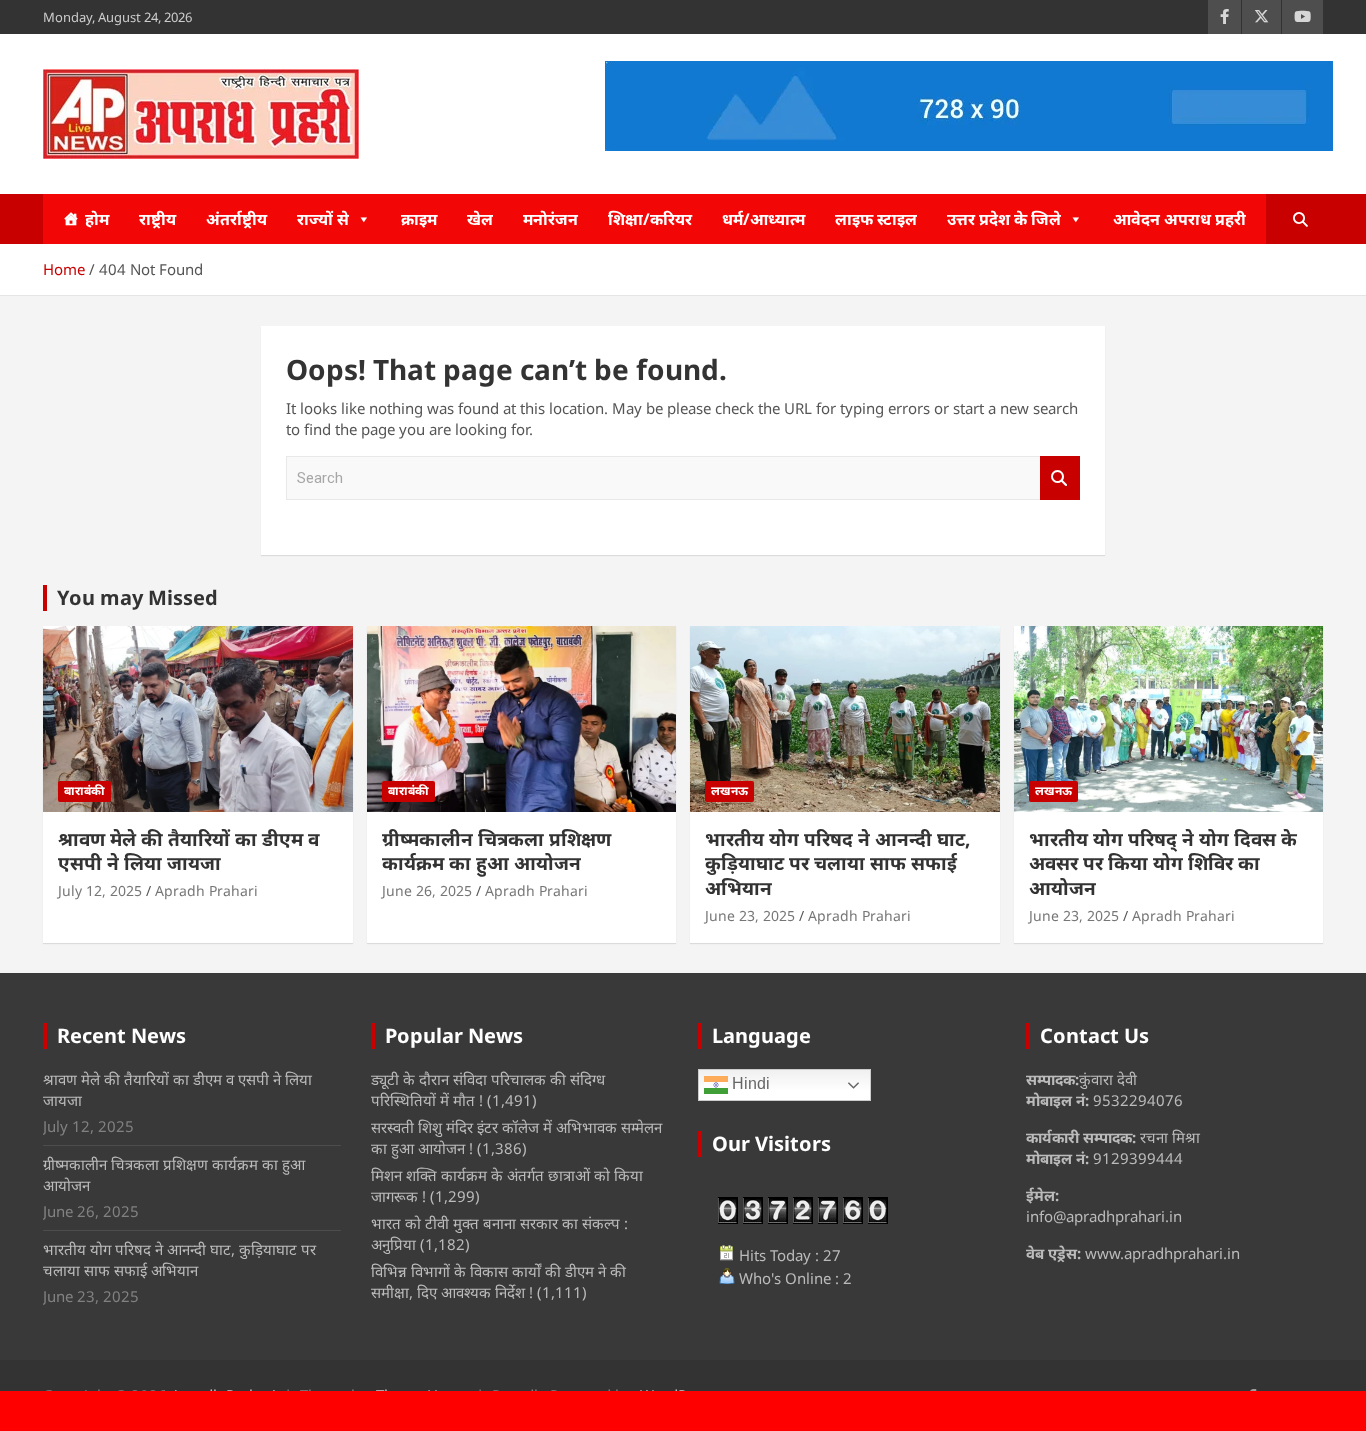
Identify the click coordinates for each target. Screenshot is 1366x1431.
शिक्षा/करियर (650, 219)
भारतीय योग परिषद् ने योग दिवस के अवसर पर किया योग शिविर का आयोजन (1163, 863)
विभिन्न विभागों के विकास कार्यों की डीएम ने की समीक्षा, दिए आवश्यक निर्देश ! (498, 1281)
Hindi (749, 1084)
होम (97, 219)
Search (1060, 478)
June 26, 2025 (427, 890)
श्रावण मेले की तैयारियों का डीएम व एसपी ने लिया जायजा (188, 851)
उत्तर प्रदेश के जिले (1004, 219)
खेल (480, 219)
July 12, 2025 (100, 890)
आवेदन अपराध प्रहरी (1179, 219)
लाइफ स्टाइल (876, 219)
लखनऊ (729, 790)
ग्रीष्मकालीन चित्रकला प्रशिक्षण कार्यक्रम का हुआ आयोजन (496, 851)
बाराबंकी (84, 790)
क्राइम (419, 219)
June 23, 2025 (750, 915)
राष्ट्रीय (157, 219)
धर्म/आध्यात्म (763, 219)
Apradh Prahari (206, 890)
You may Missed (137, 597)
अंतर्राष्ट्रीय (236, 219)
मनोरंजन (550, 219)
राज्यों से (323, 219)
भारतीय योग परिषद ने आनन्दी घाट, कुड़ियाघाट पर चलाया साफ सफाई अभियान (837, 863)
